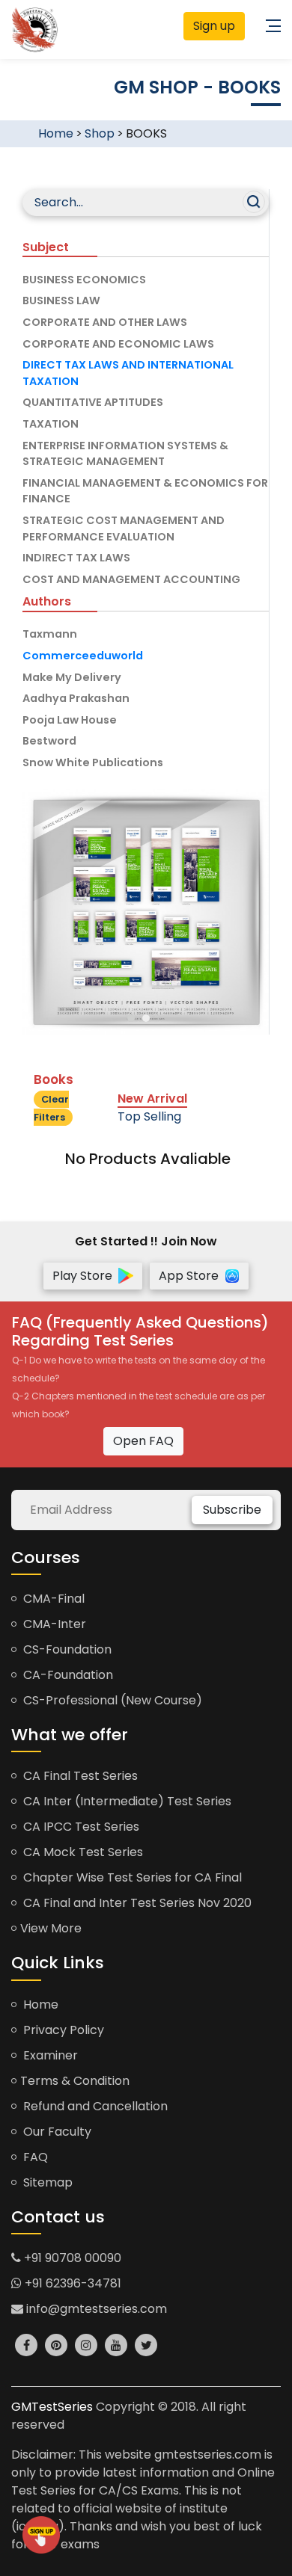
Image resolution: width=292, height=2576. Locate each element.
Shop (100, 133)
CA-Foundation (67, 1675)
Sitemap (46, 2182)
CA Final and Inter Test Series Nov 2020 (136, 1903)
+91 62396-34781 (72, 2283)
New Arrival (152, 1099)
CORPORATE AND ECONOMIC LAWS (118, 344)
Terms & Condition (75, 2081)
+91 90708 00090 (71, 2258)
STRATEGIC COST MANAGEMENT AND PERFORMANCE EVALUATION (124, 529)
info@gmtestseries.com (95, 2309)
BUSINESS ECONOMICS (84, 280)
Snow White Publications (93, 762)
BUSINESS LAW (61, 301)
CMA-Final (52, 1599)
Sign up (214, 26)
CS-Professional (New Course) (111, 1700)
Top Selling (149, 1116)
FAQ (34, 2157)
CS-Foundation (66, 1649)
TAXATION (51, 424)
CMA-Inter (53, 1624)
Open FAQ (143, 1441)
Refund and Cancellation (94, 2106)
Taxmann (50, 634)
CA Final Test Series (79, 1776)
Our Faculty (56, 2132)
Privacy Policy (62, 2030)
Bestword (49, 741)
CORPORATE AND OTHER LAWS (105, 322)
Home (56, 133)
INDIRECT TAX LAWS (76, 558)
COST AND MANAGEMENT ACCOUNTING (131, 579)
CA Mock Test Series (82, 1852)
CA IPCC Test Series (80, 1827)
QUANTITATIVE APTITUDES (93, 402)
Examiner (49, 2055)
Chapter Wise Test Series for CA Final (131, 1877)
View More (51, 1928)
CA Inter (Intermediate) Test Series (126, 1801)
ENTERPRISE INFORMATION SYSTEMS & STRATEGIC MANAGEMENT (125, 454)
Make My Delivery (72, 677)
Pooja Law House (70, 720)
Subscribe (232, 1510)
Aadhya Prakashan (76, 698)
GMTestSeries (52, 2407)
